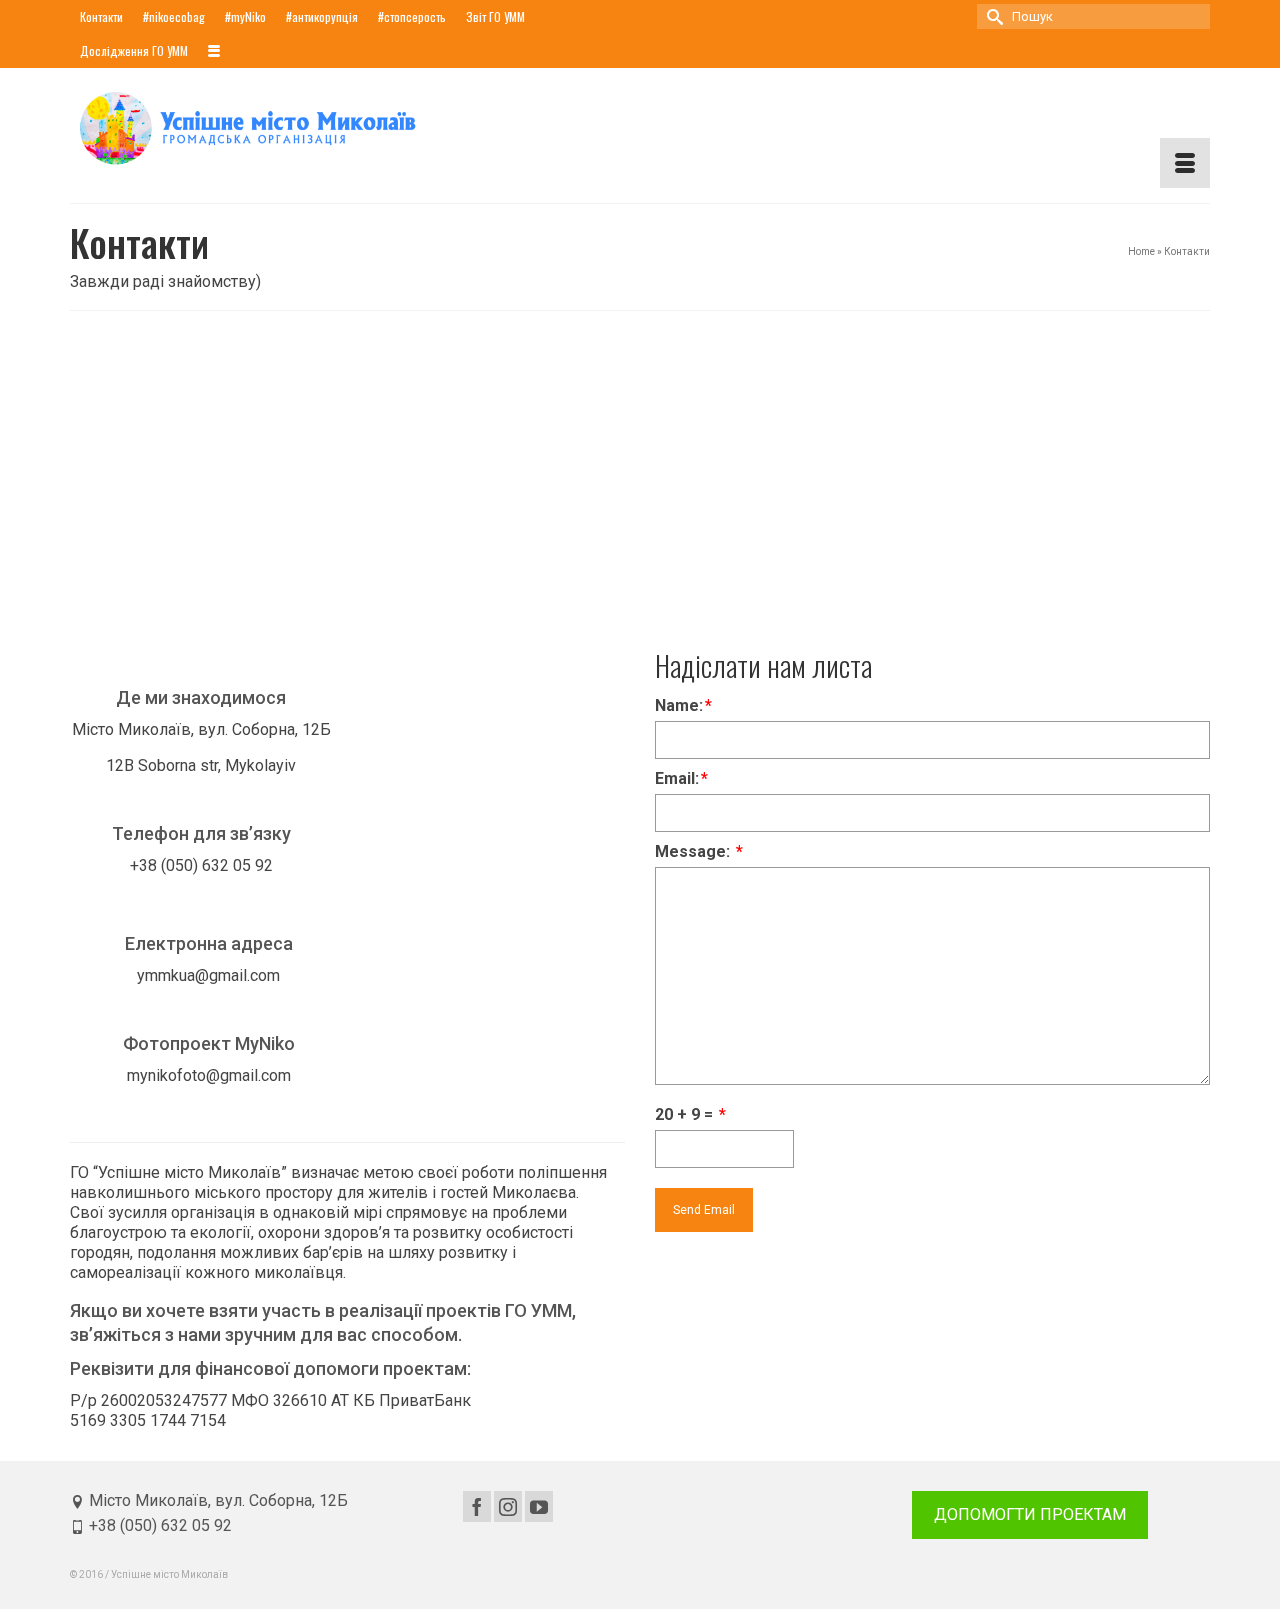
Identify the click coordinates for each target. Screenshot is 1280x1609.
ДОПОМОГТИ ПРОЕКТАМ (1030, 1514)
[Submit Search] (992, 16)
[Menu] (1185, 163)
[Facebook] (477, 1506)
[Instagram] (508, 1506)
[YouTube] (539, 1506)
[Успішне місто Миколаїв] (250, 128)
